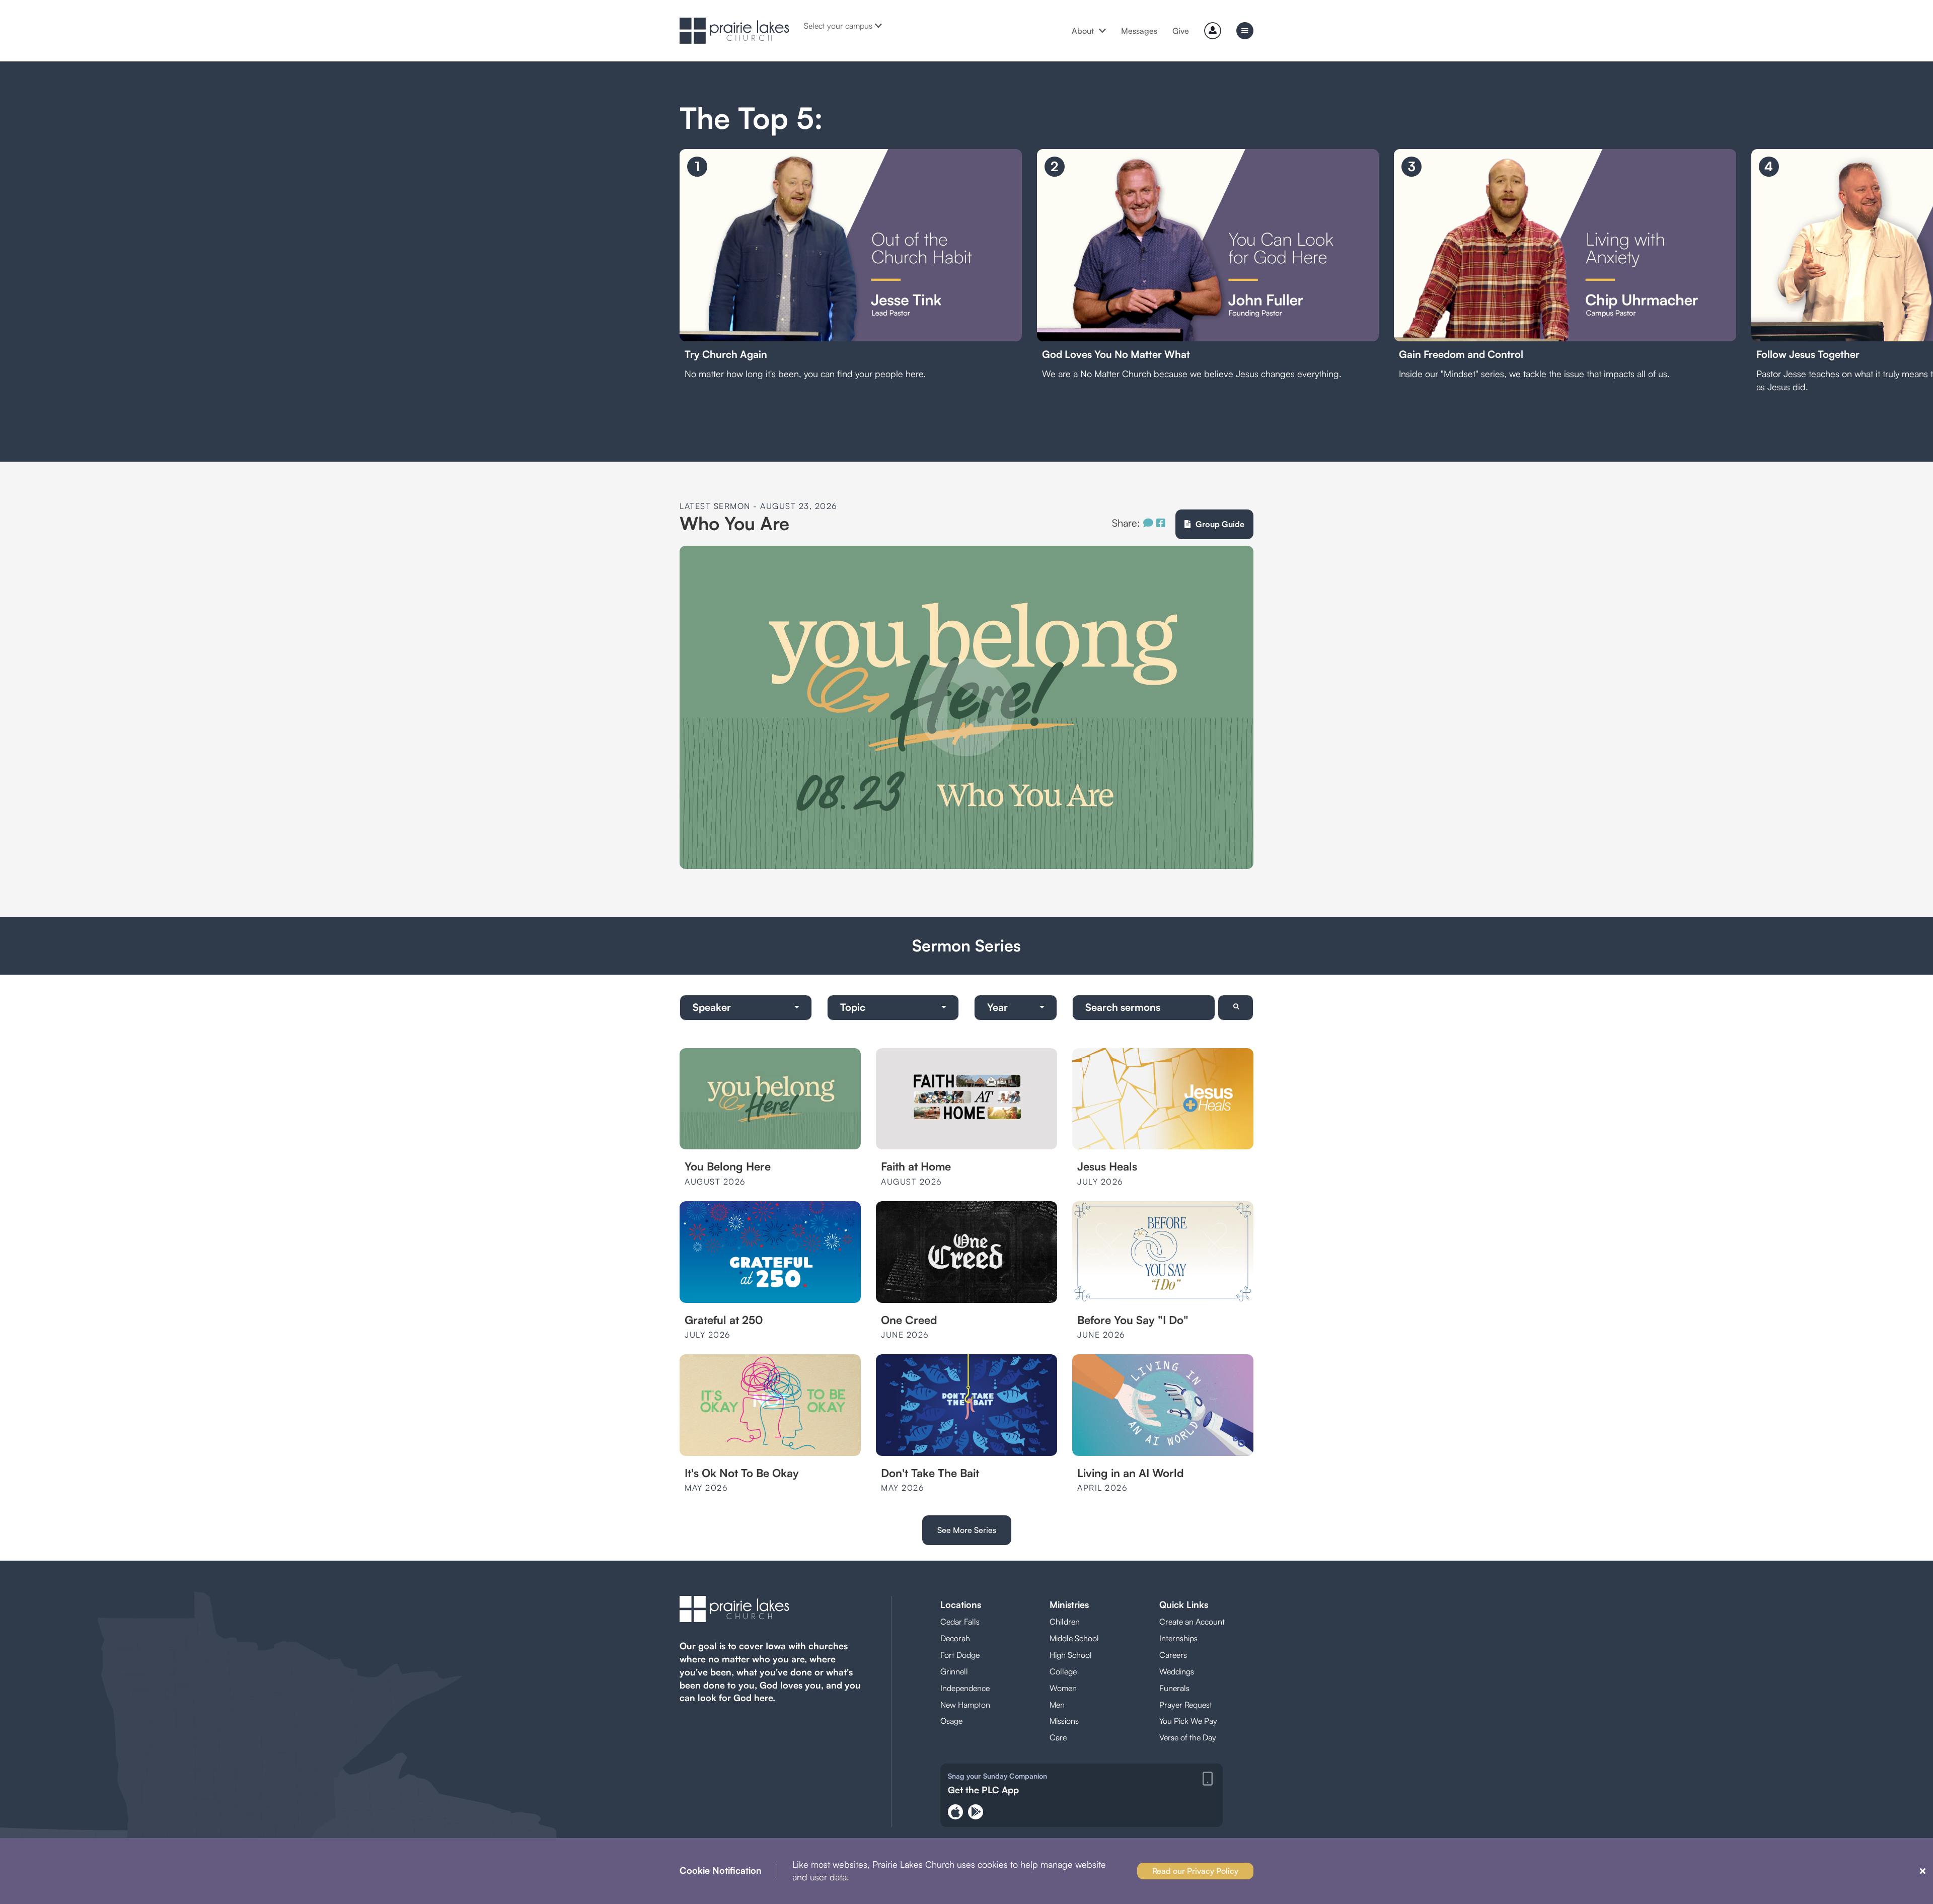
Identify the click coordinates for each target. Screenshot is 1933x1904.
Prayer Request (1186, 1705)
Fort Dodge (960, 1655)
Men (1057, 1705)
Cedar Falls (960, 1622)
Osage (951, 1721)
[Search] (1236, 1008)
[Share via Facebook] (1161, 523)
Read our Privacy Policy (1195, 1871)
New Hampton (965, 1705)
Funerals (1174, 1688)
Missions (1064, 1721)
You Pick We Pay (1188, 1721)
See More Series (967, 1530)
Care (1058, 1737)
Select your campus (838, 26)
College (1063, 1671)
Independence (965, 1688)
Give (1181, 31)
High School (1071, 1655)
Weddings (1177, 1671)
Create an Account (1192, 1622)
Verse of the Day (1188, 1737)
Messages (1139, 31)
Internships (1178, 1638)
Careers (1173, 1655)
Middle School (1074, 1638)
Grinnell (954, 1671)
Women (1063, 1688)
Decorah (955, 1638)
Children (1065, 1622)
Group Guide (1220, 524)
